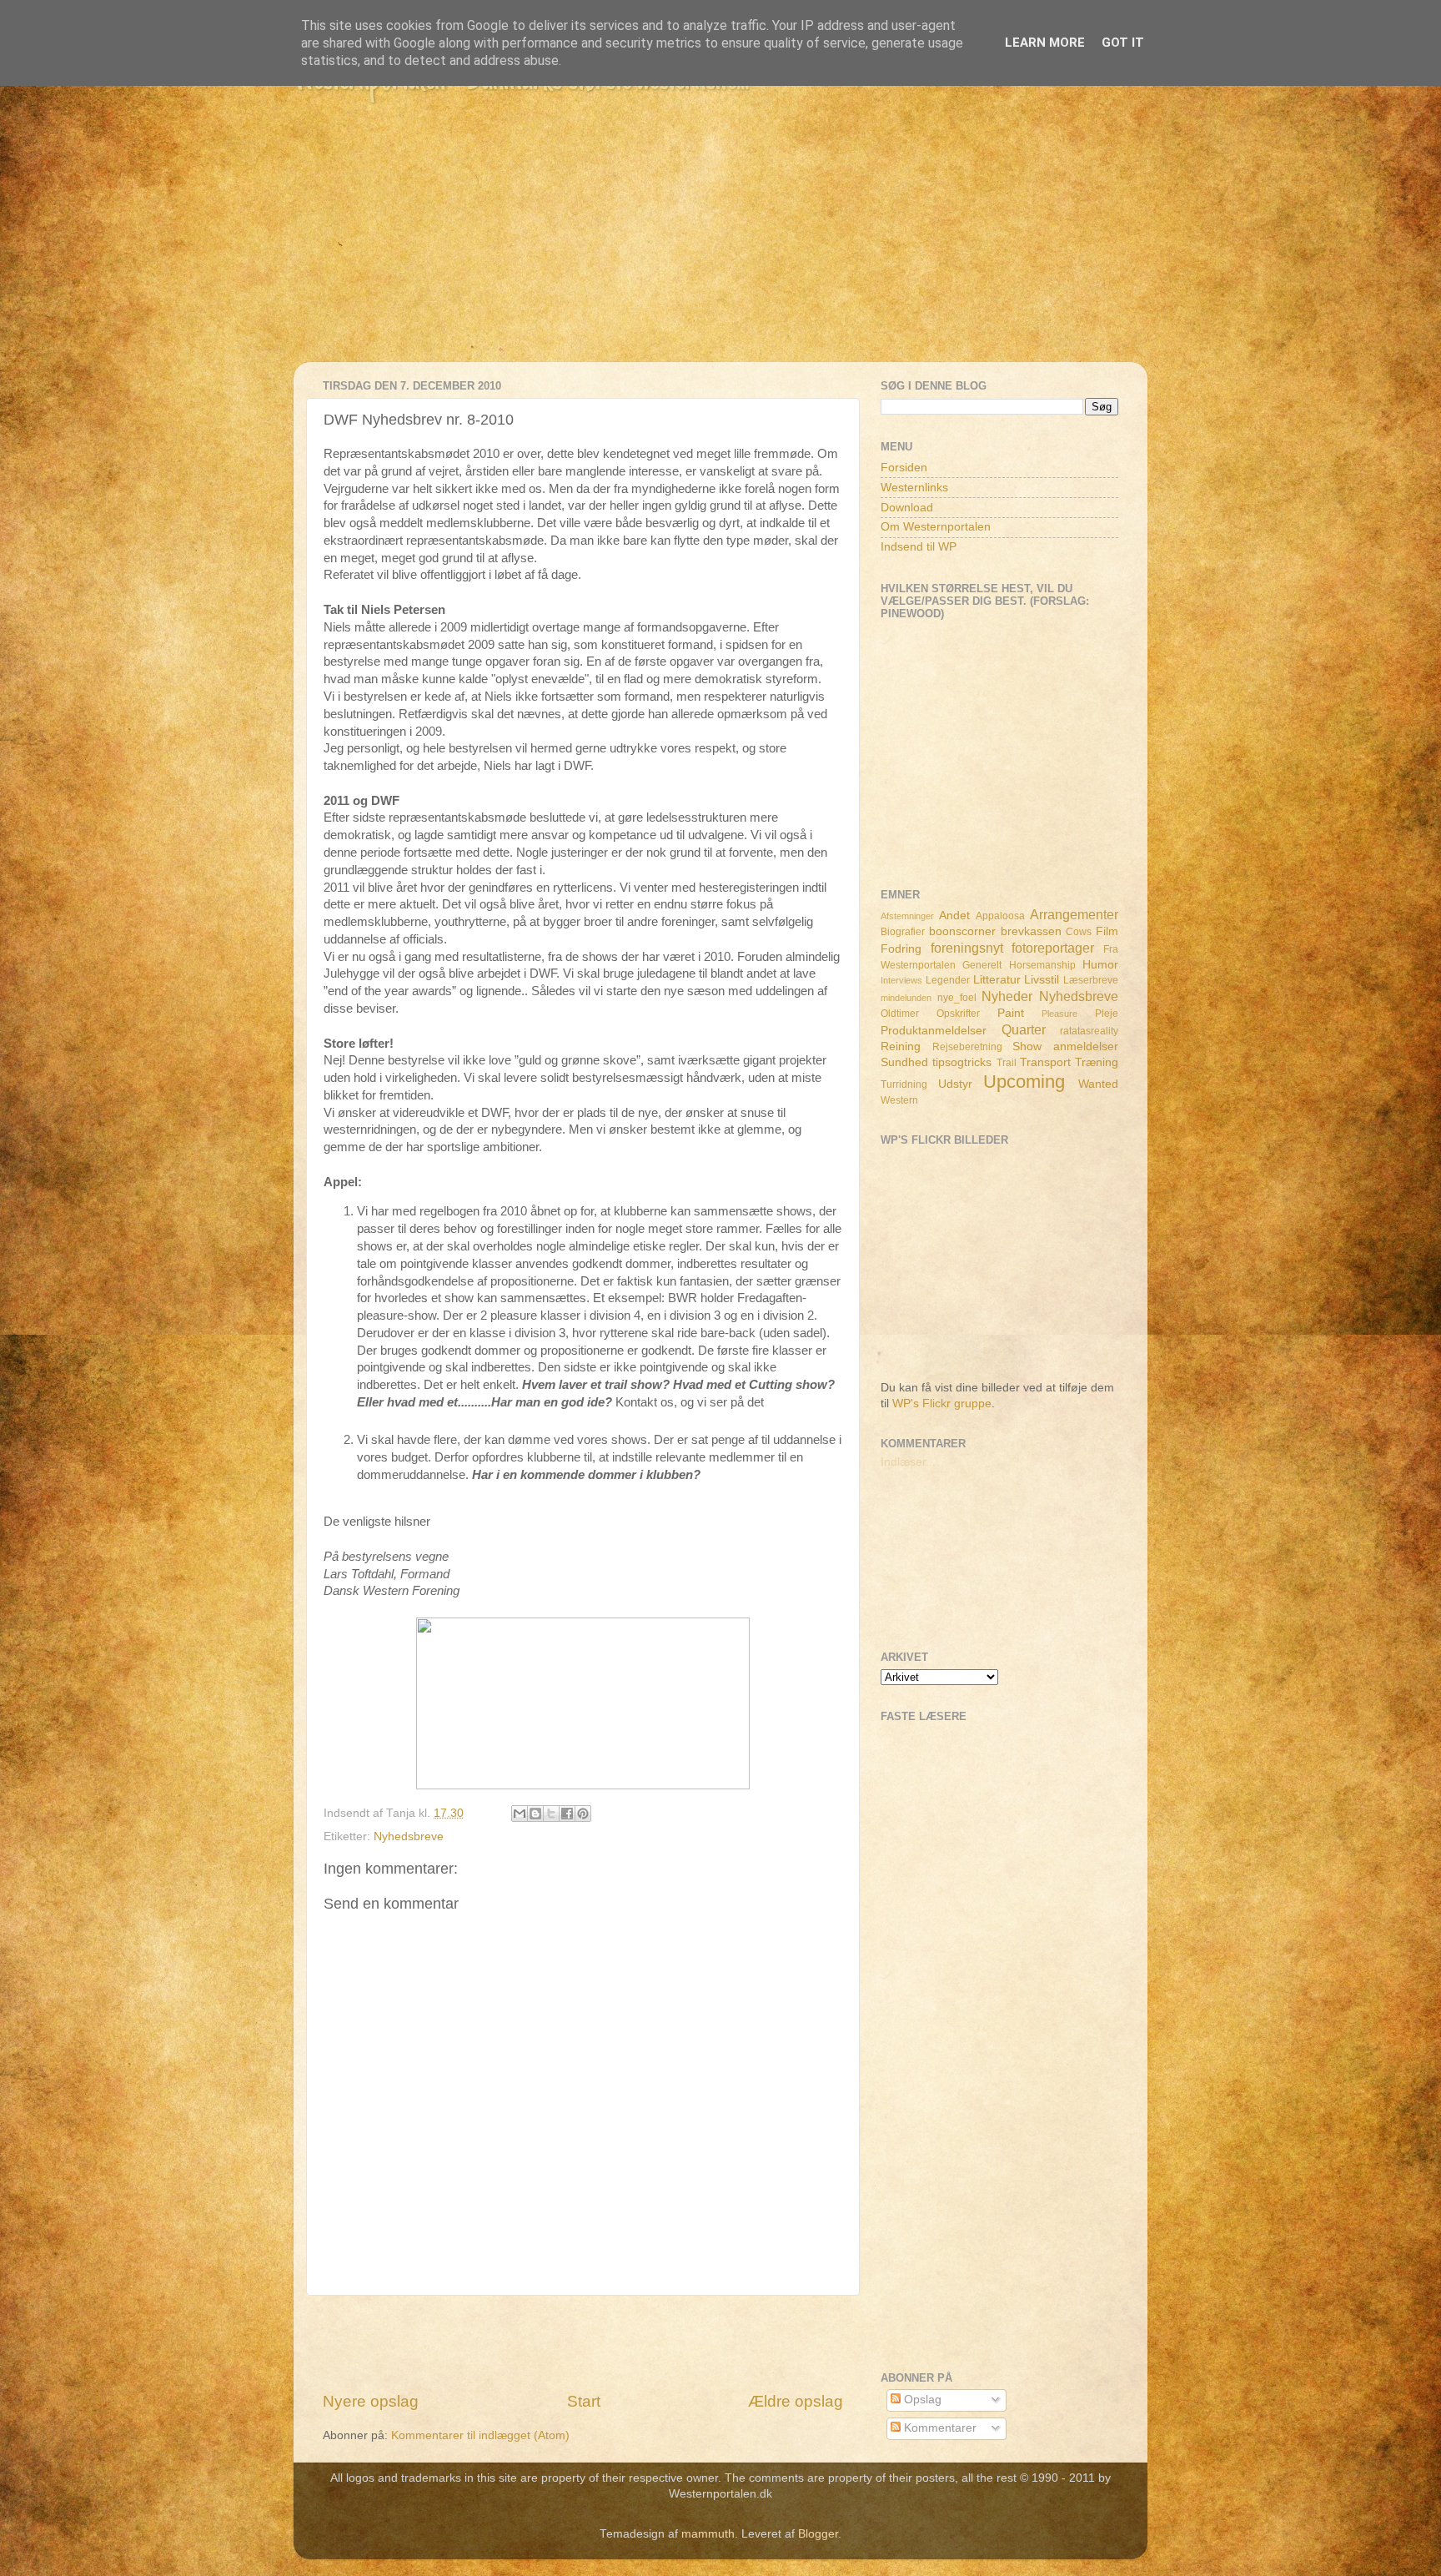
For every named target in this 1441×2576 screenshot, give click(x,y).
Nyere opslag (371, 2401)
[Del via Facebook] (567, 1814)
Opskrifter (958, 1014)
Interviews (901, 980)
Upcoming (1024, 1082)
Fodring (901, 949)
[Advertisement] (720, 245)
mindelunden (906, 998)
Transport (1045, 1062)
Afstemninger (907, 916)
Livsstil (1042, 980)
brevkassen (1031, 931)
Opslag (921, 2400)
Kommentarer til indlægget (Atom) (480, 2435)
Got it (1123, 43)
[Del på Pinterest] (583, 1814)
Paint (1011, 1013)
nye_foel (957, 998)
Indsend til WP (919, 547)
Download (907, 508)
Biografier (903, 932)
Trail (1007, 1063)
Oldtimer (900, 1014)
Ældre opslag (796, 2401)
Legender (948, 980)
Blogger (818, 2534)
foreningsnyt (967, 948)
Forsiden (904, 468)
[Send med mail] (520, 1814)
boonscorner (962, 931)
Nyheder (1007, 996)
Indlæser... (908, 1462)
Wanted (1098, 1084)
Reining (901, 1046)
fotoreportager (1053, 948)
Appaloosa (1000, 916)
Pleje (1107, 1014)
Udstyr (955, 1084)
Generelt (982, 965)
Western (899, 1100)
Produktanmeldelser (934, 1031)
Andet (954, 916)
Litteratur (997, 980)
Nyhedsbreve (409, 1836)
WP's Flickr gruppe (942, 1404)
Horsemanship (1042, 965)
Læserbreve (1091, 980)
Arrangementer (1074, 914)
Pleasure (1059, 1014)
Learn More (1045, 43)
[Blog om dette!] (535, 1814)
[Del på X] (551, 1814)
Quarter (1024, 1029)
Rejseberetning (967, 1047)
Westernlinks (914, 488)
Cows (1079, 932)
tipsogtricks (962, 1062)
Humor (1100, 965)
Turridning (904, 1084)
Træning (1097, 1062)
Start (584, 2401)
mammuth (708, 2534)
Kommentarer (939, 2428)
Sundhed (904, 1062)
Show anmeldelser (1065, 1046)
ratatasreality (1089, 1031)
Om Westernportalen (936, 527)
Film (1107, 931)
